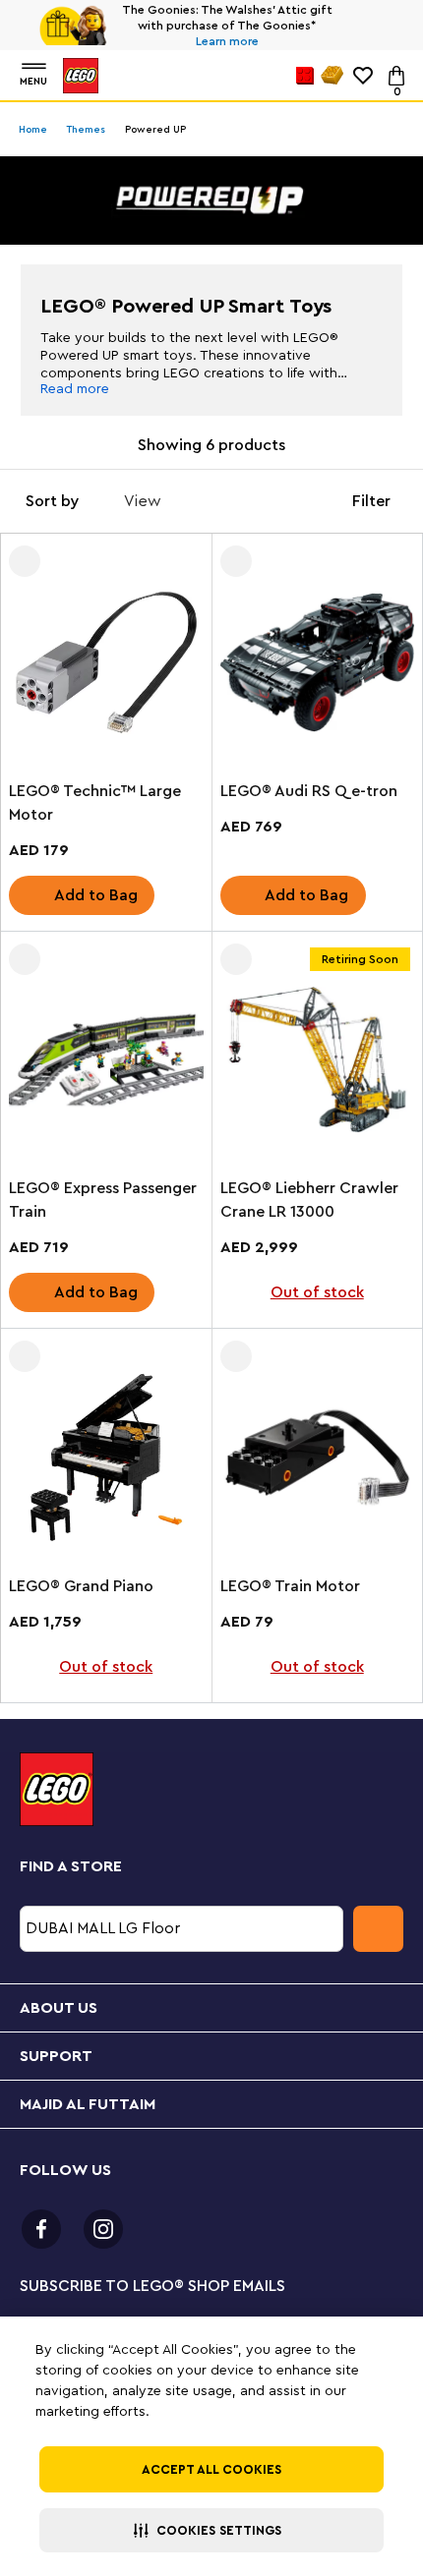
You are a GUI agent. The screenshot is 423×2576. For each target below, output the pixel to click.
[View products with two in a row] (253, 501)
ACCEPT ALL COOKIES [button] (211, 2469)
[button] (211, 2530)
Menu (33, 82)
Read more (75, 389)
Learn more (227, 41)
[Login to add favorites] (25, 561)
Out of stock (317, 1292)
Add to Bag (96, 895)
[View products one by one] (196, 501)
